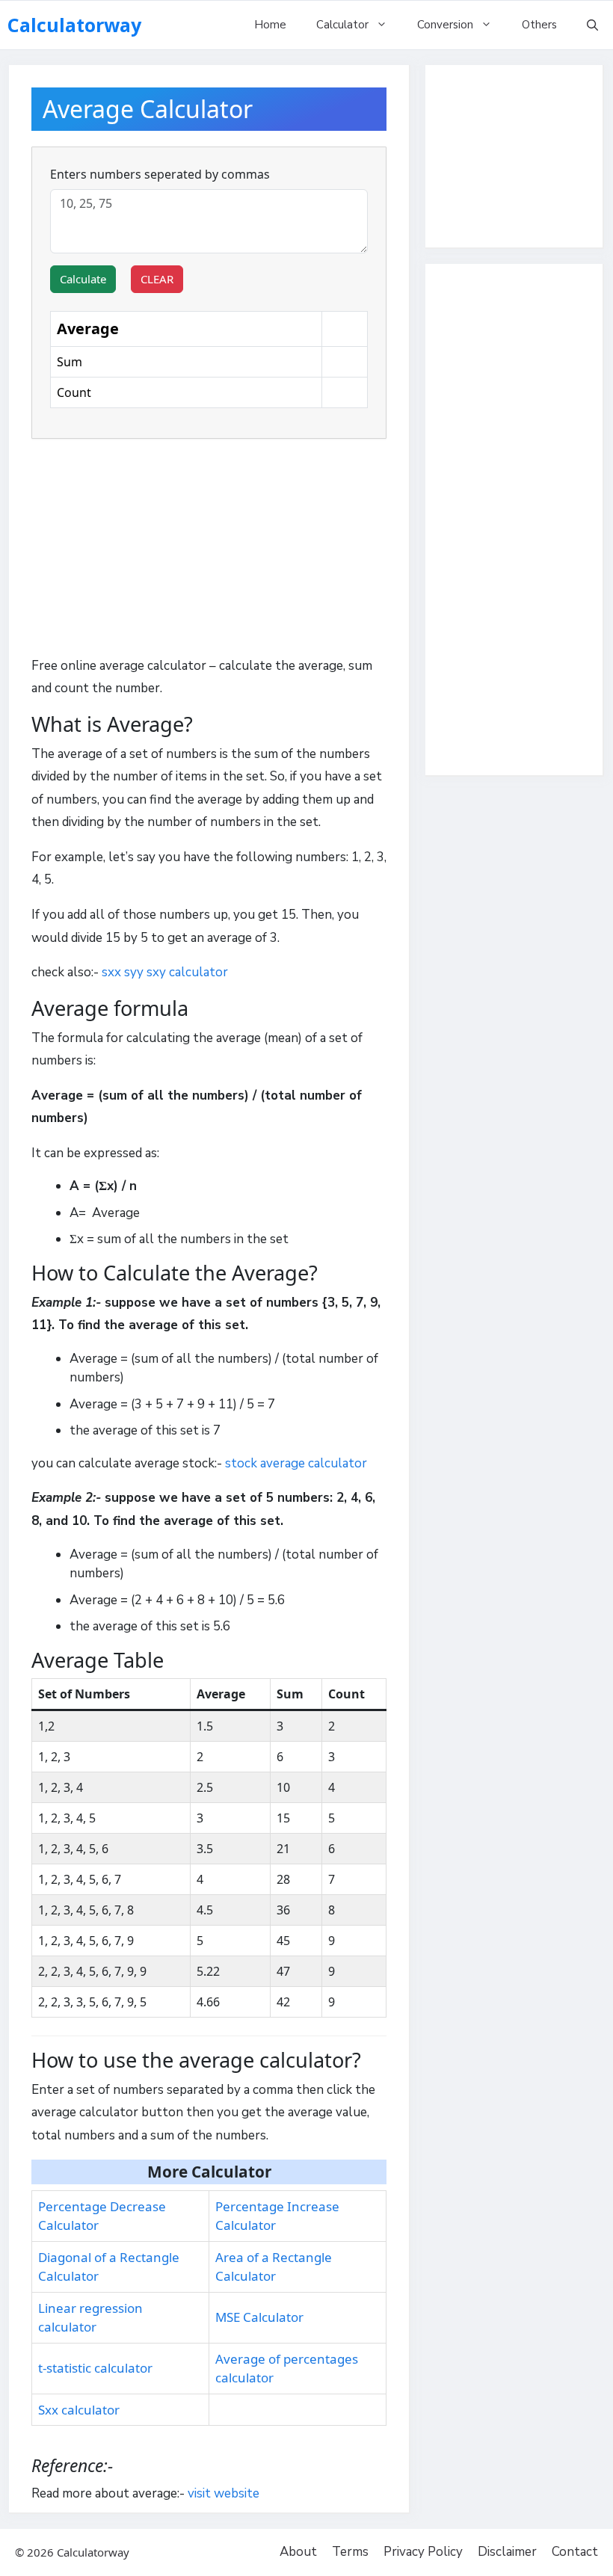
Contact (575, 2552)
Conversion (445, 25)
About (298, 2552)
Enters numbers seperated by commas (160, 174)
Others (539, 25)
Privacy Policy (423, 2552)
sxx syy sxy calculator (165, 972)
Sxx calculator (79, 2410)
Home (270, 25)
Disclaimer (507, 2552)
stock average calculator (296, 1463)
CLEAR (157, 279)
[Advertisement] (209, 551)
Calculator (342, 25)
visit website (224, 2493)
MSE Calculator (259, 2317)
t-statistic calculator (95, 2368)
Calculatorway (74, 25)
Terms (350, 2552)
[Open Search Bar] (592, 25)
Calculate (83, 279)
